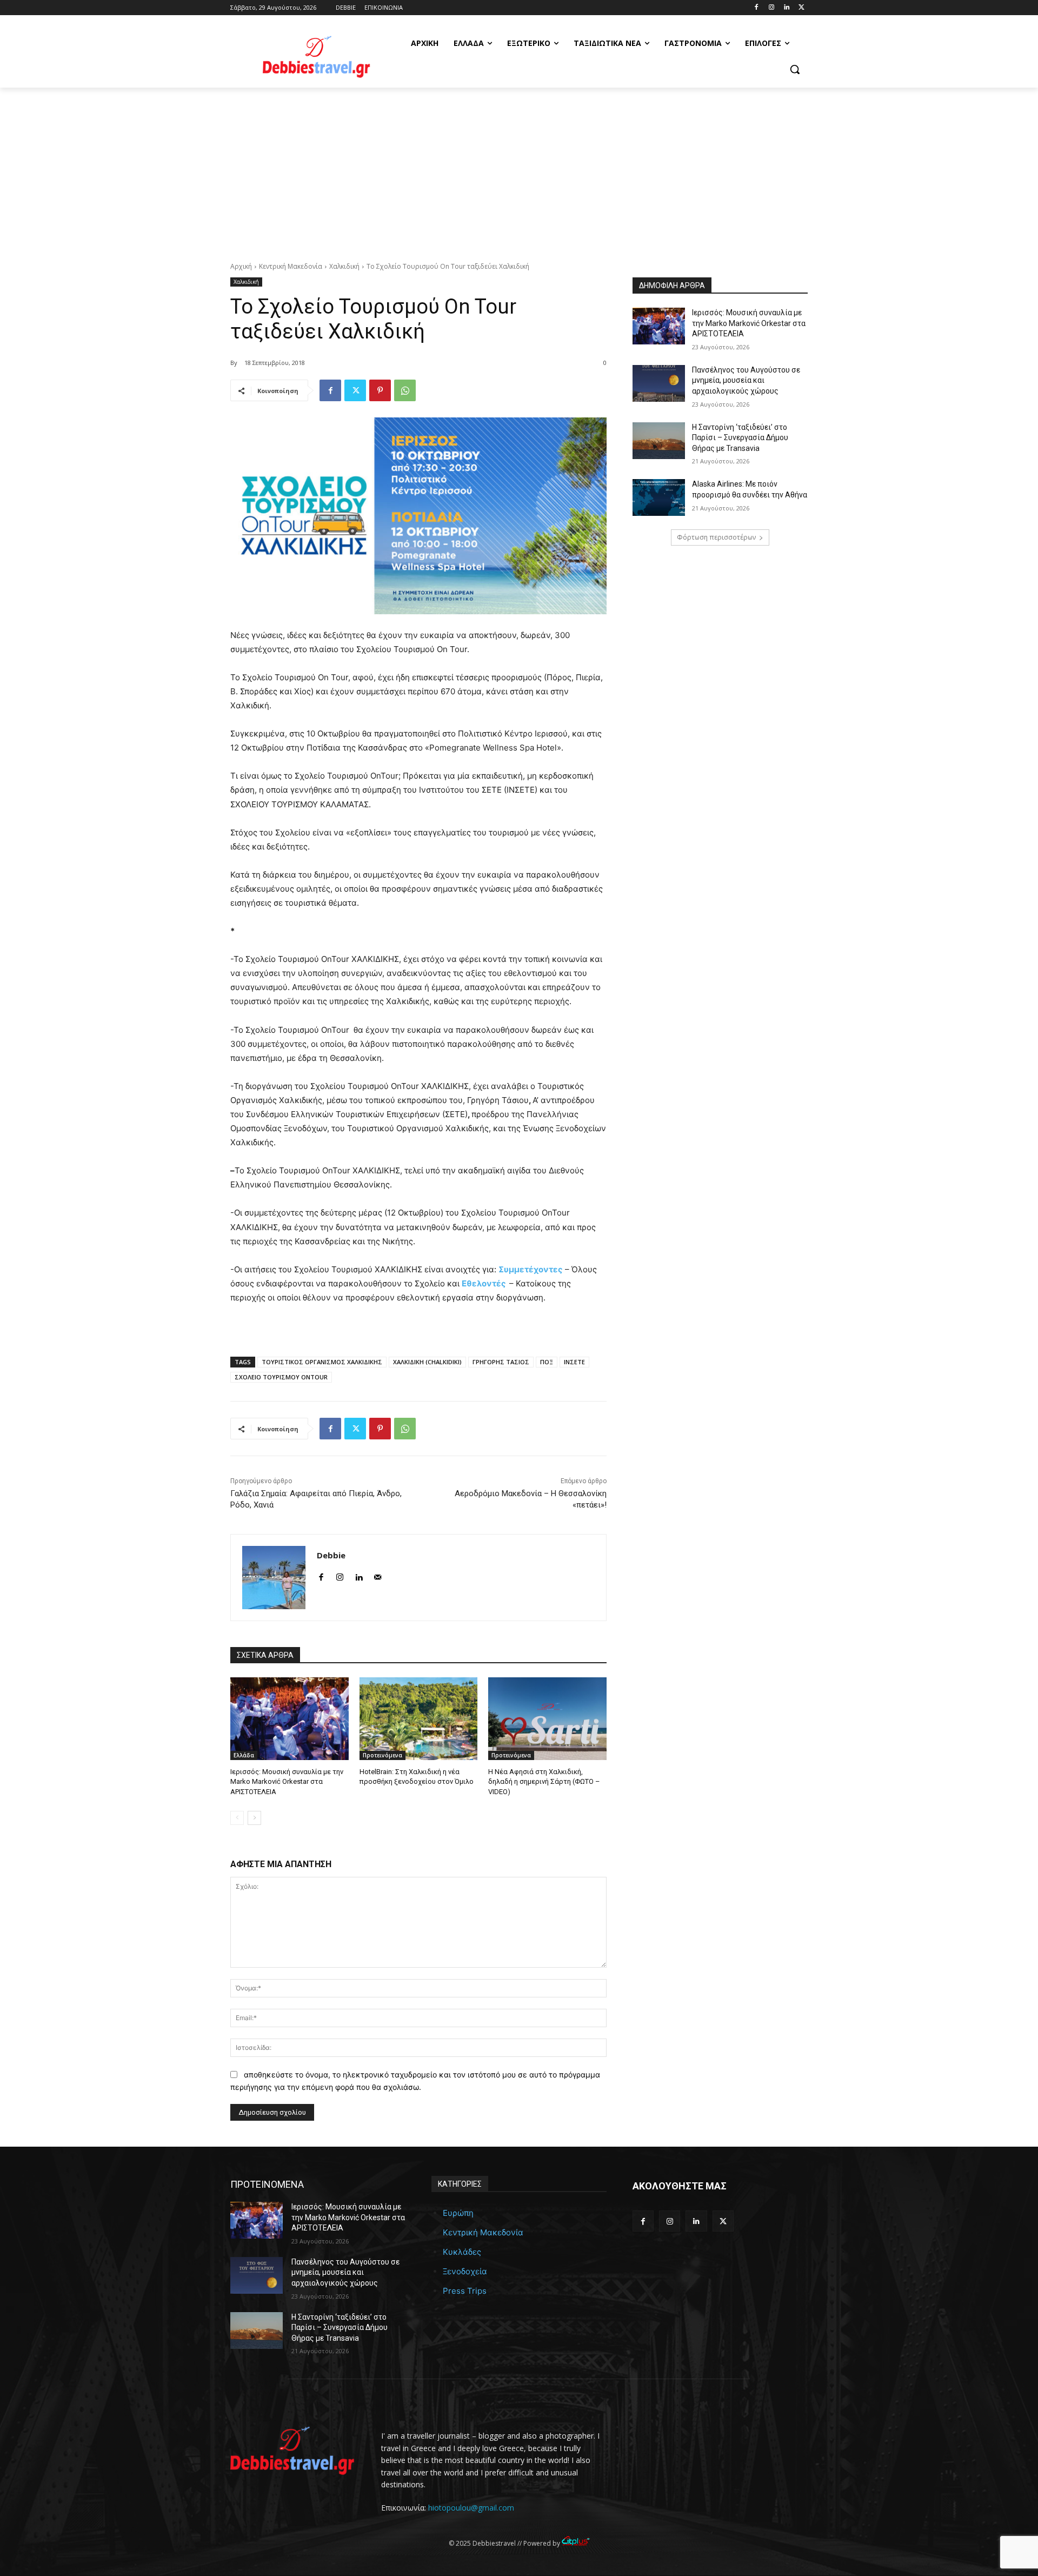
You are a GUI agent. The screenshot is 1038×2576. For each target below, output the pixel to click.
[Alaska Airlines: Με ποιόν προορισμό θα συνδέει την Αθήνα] (659, 497)
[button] (795, 69)
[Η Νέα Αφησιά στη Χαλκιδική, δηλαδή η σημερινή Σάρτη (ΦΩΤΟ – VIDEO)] (547, 1719)
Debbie (331, 1555)
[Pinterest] (380, 390)
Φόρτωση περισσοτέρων (716, 537)
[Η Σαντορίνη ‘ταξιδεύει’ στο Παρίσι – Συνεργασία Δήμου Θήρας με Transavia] (659, 441)
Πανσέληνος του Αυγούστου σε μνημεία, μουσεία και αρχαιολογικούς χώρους (746, 380)
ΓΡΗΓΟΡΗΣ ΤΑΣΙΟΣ (501, 1362)
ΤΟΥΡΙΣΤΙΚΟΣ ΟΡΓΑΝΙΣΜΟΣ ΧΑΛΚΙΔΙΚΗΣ (322, 1362)
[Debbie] (274, 1578)
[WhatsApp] (405, 390)
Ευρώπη (458, 2213)
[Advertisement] (519, 169)
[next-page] (254, 1818)
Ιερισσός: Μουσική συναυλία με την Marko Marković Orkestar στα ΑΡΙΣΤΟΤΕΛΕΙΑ (287, 1781)
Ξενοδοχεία (465, 2271)
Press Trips (465, 2291)
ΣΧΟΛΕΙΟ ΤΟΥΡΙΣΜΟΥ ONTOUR (281, 1377)
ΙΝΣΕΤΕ (574, 1362)
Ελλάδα (244, 1755)
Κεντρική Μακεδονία (291, 266)
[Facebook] (757, 8)
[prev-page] (237, 1818)
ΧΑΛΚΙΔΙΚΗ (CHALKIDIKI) (427, 1362)
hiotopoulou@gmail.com (471, 2508)
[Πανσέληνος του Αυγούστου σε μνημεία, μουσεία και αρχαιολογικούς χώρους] (659, 383)
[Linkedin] (786, 8)
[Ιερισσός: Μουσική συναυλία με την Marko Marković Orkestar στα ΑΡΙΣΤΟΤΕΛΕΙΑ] (290, 1719)
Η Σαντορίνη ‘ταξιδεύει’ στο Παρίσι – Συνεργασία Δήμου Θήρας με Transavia (740, 438)
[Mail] (378, 1575)
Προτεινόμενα (382, 1755)
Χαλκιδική (344, 266)
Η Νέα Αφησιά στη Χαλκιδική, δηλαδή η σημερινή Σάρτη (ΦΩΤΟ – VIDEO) (544, 1781)
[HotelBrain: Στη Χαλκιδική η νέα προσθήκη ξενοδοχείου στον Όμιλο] (419, 1719)
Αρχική (241, 266)
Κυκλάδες (462, 2252)
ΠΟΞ (547, 1362)
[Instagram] (772, 8)
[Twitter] (801, 8)
